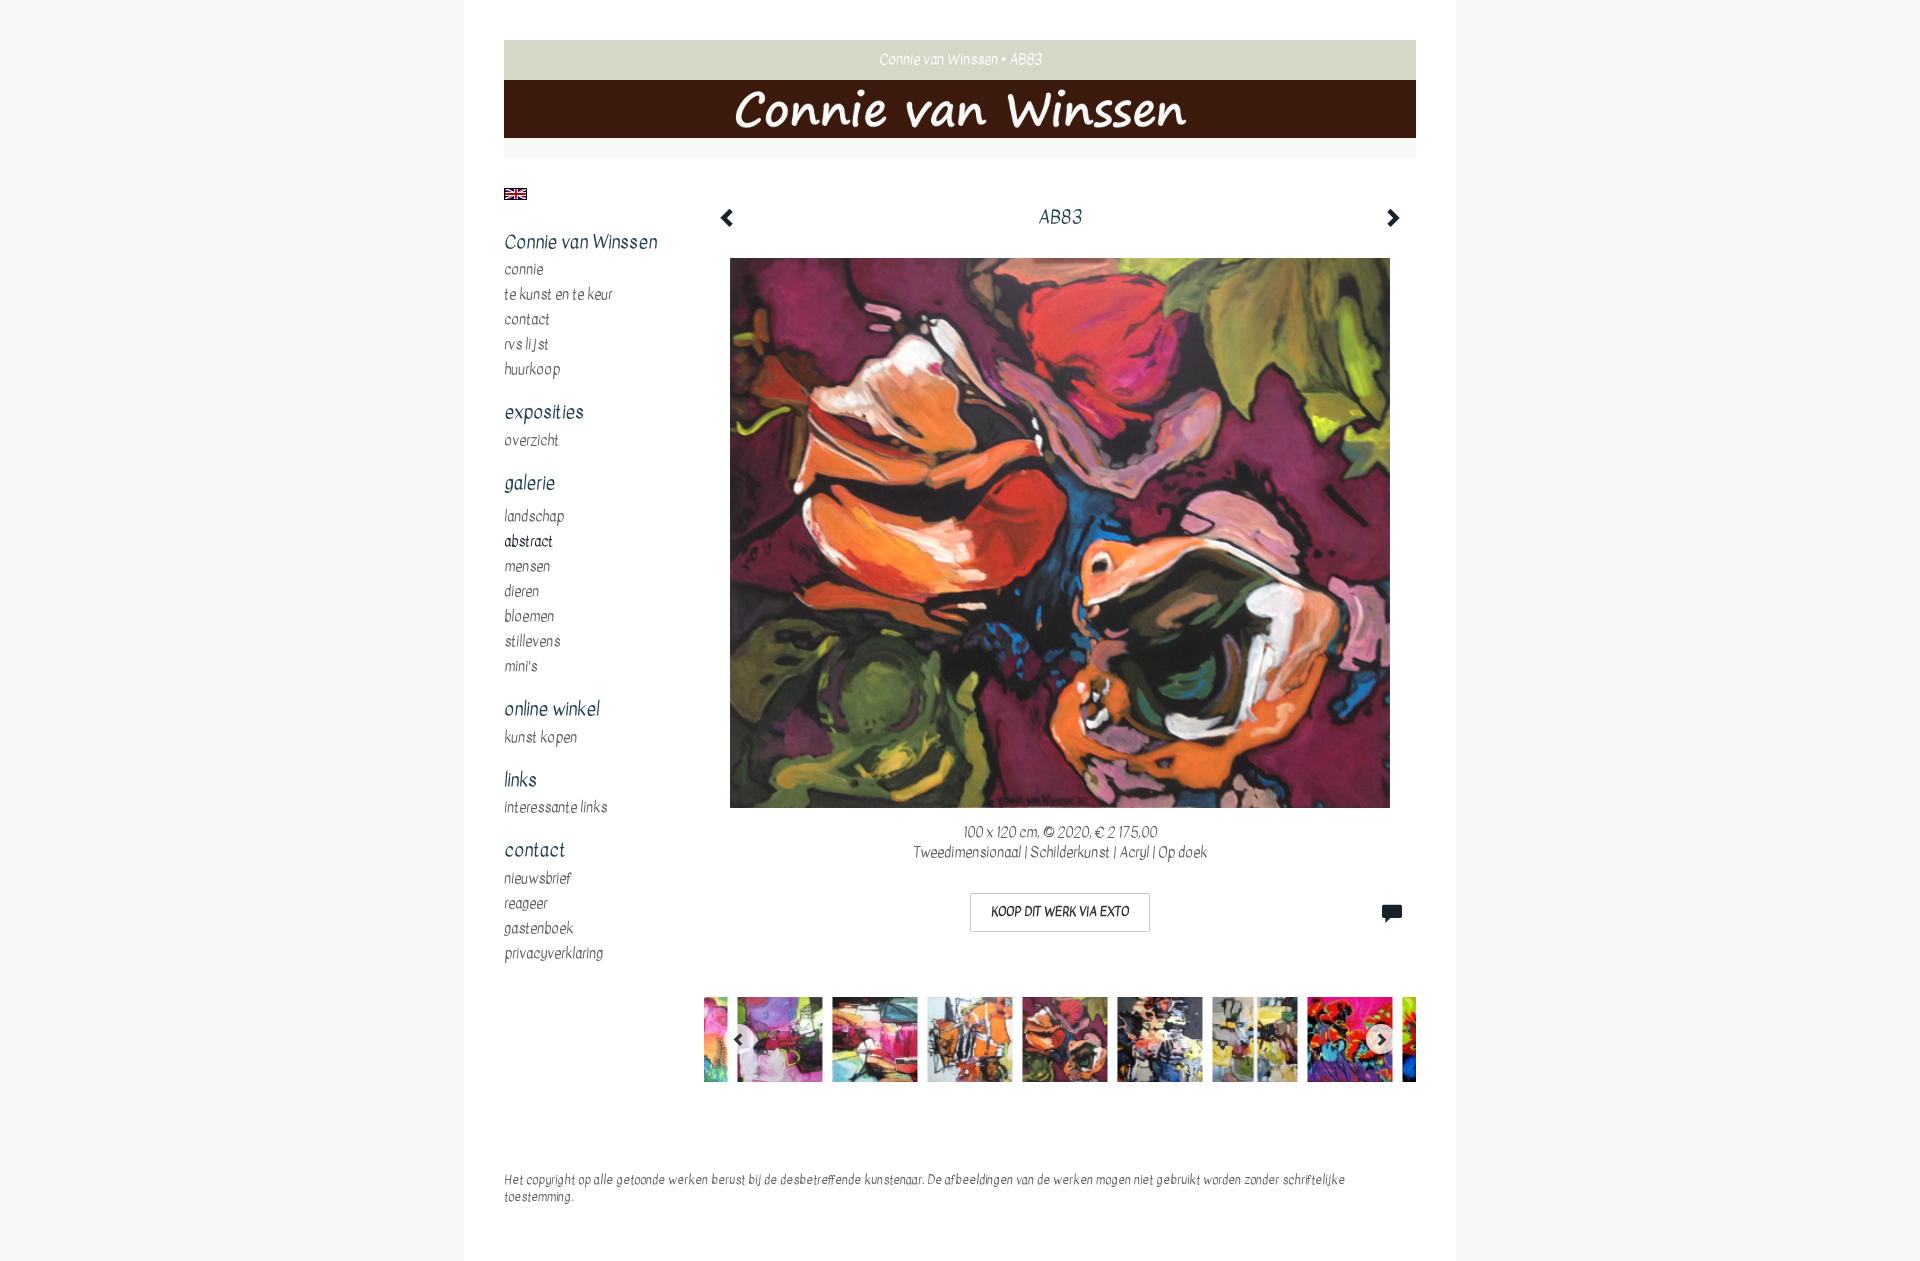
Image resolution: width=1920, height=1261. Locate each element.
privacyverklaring (553, 954)
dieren (521, 592)
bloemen (529, 617)
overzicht (531, 441)
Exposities (544, 413)
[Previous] (739, 1039)
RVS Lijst (526, 345)
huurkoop (532, 370)
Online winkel (551, 710)
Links (520, 781)
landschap (534, 517)
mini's (520, 667)
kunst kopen (540, 738)
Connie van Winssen (938, 59)
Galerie (529, 484)
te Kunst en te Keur (558, 295)
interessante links (555, 808)
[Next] (1381, 1039)
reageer (525, 904)
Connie (523, 270)
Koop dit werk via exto (1060, 912)
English (515, 194)
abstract (528, 542)
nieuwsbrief (538, 879)
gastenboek (538, 929)
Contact (527, 320)
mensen (527, 567)
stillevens (532, 642)
